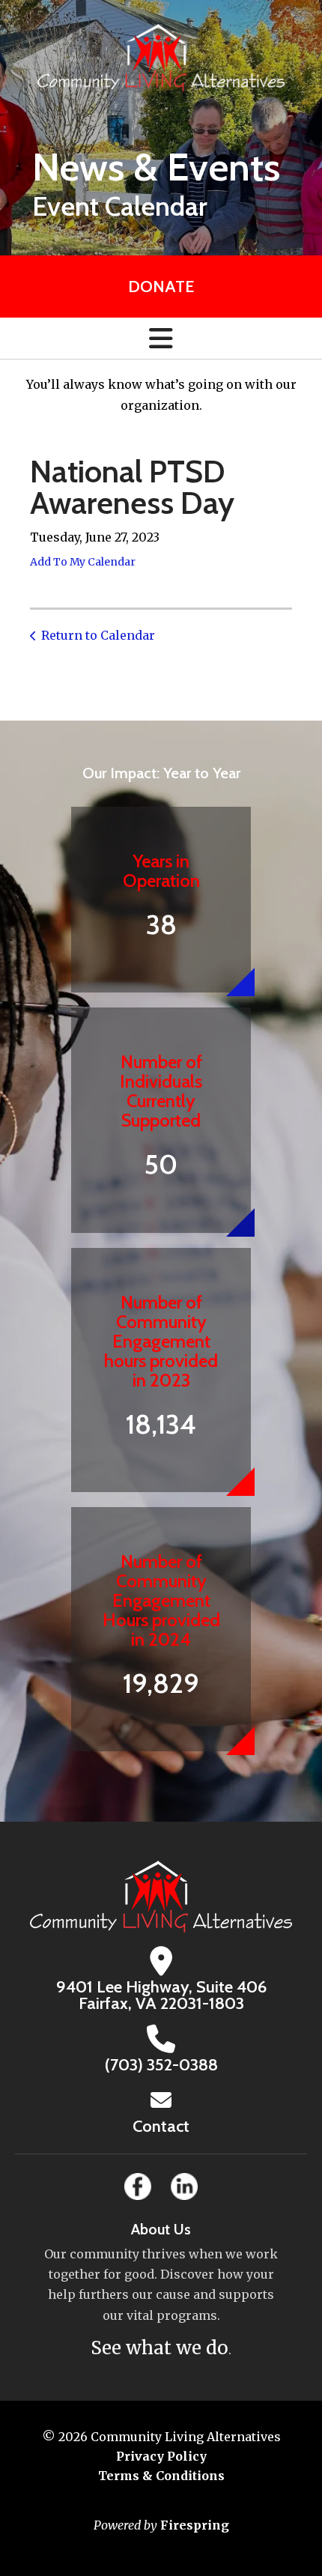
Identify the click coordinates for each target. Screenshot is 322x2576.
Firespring (195, 2525)
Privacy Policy (161, 2456)
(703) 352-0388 (161, 2065)
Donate (161, 287)
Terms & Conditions (161, 2476)
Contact (161, 2126)
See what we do (160, 2348)
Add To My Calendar (83, 562)
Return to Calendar (98, 635)
